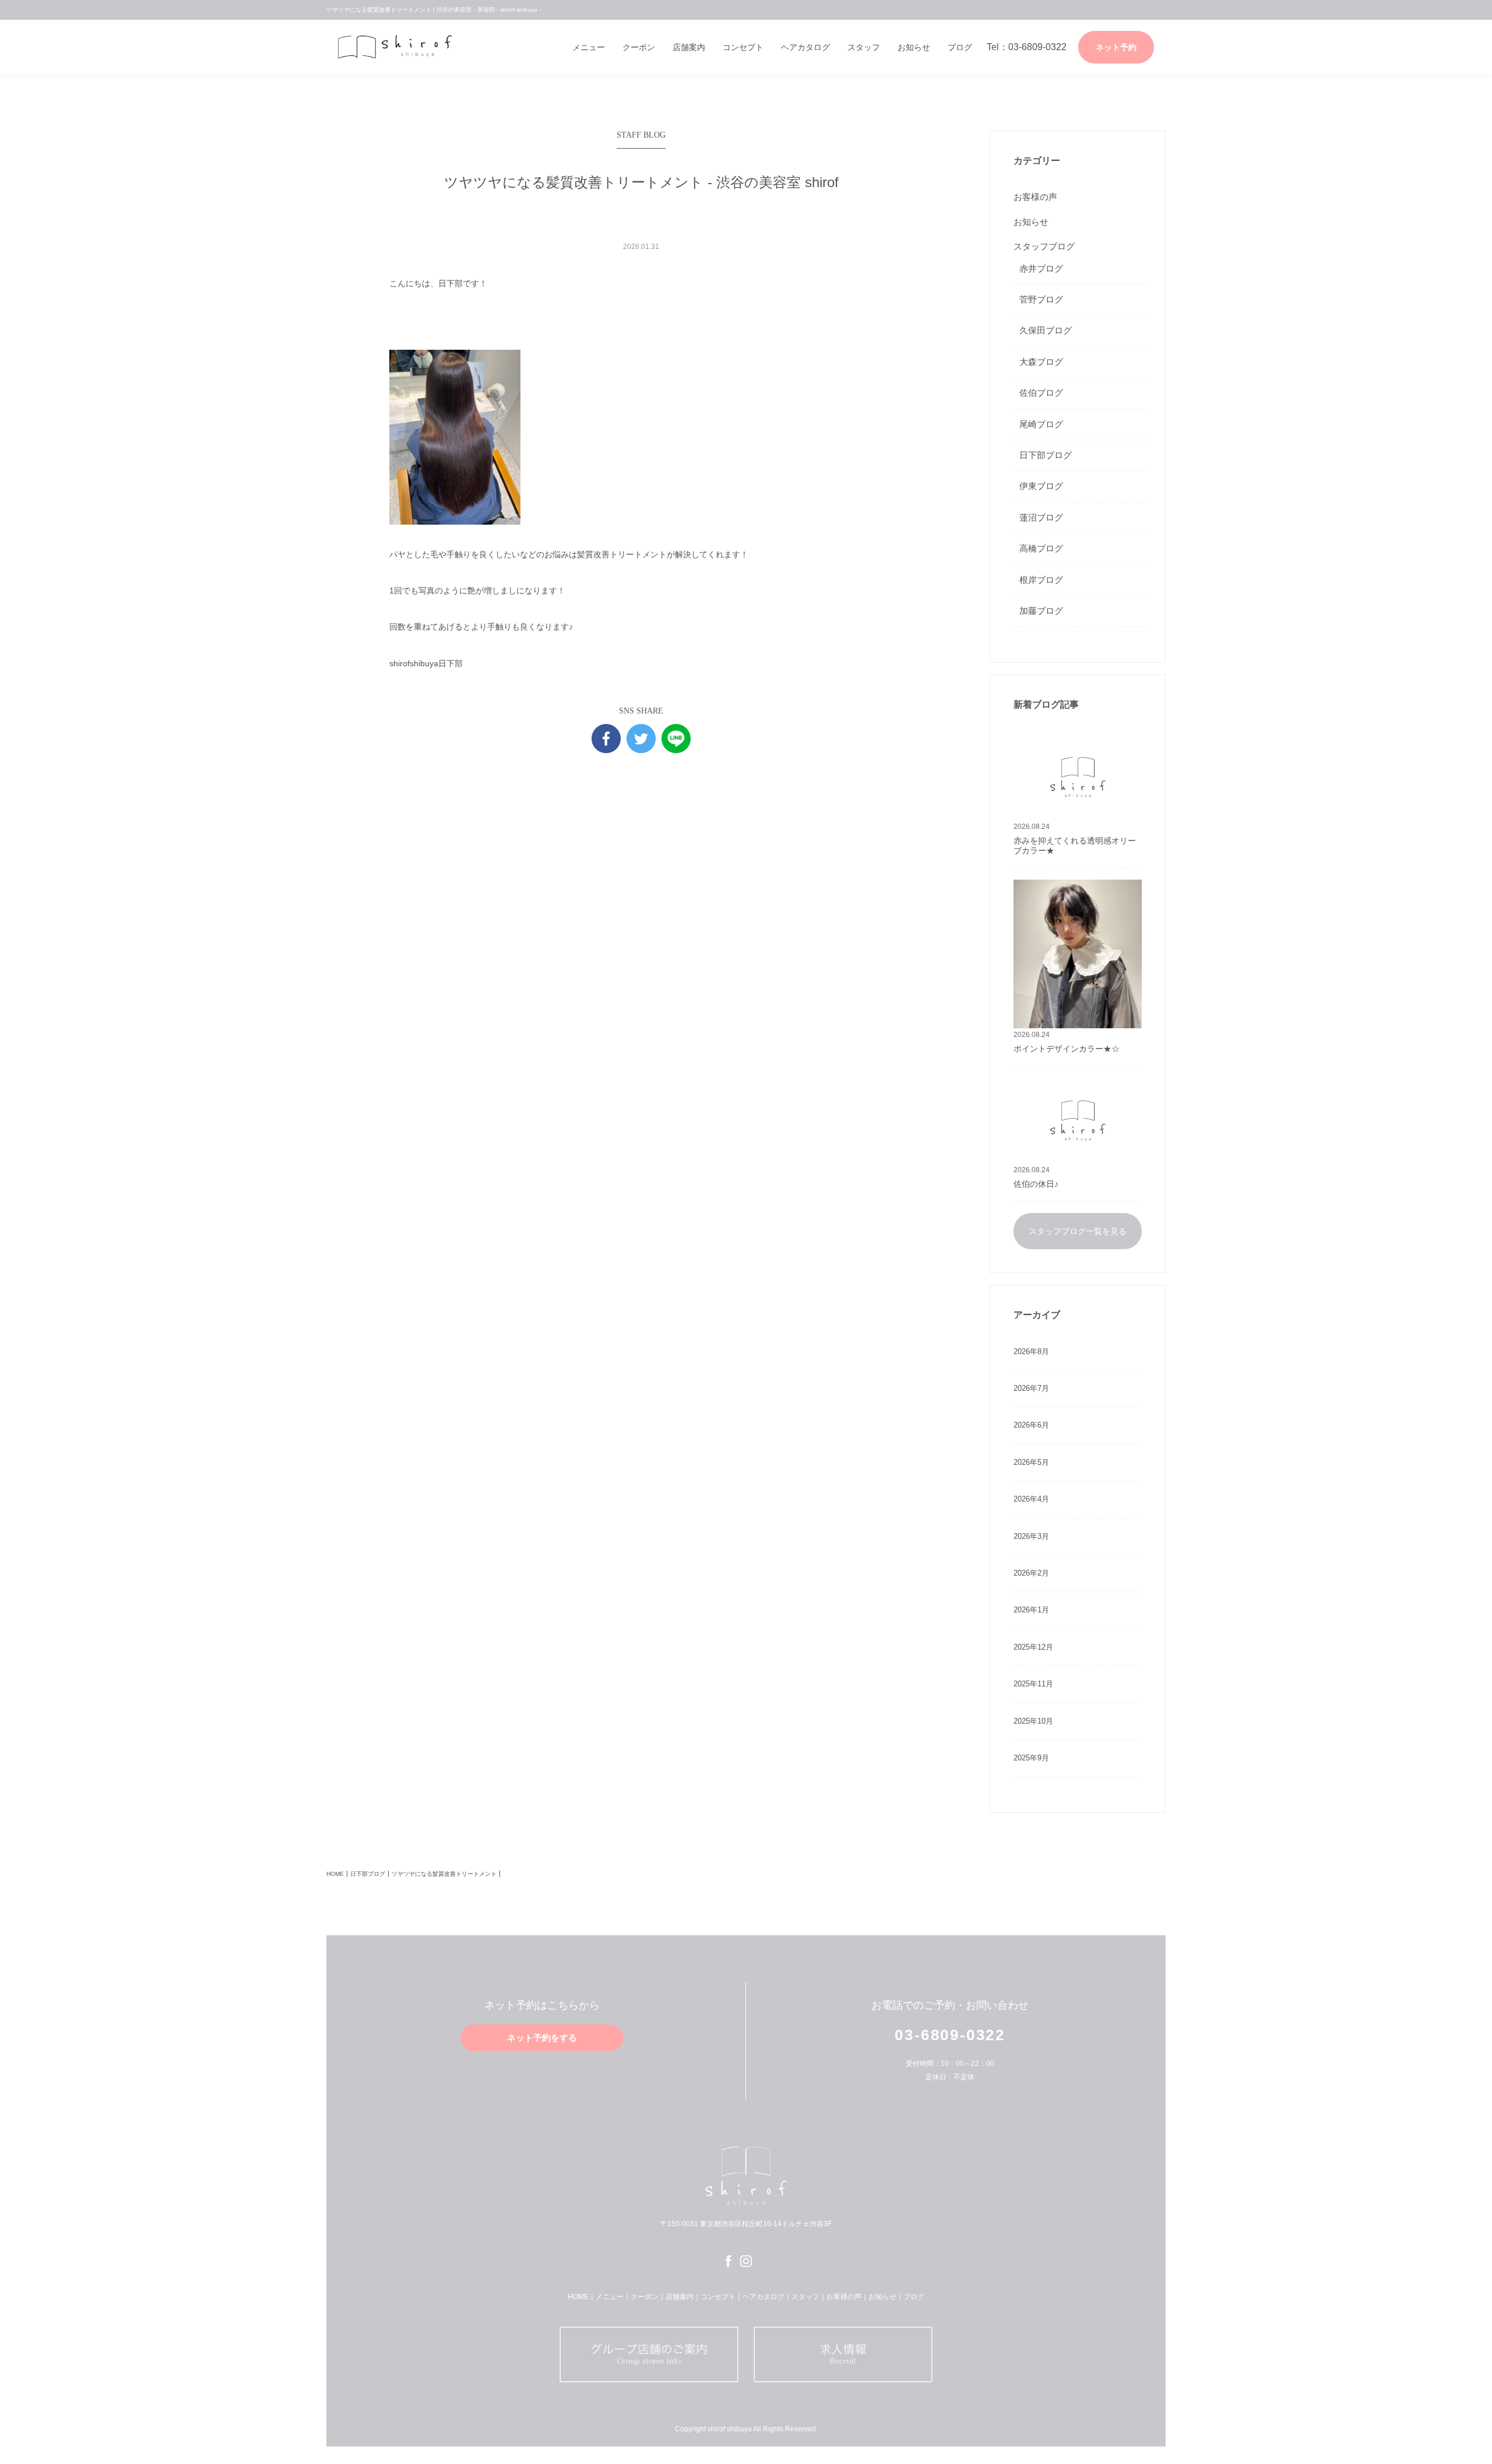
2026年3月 (1031, 1536)
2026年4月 (1031, 1499)
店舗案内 (689, 47)
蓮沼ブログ (1041, 517)
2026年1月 (1031, 1610)
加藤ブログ (1041, 611)
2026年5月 (1031, 1462)
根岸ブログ (1041, 580)
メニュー (589, 47)
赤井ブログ (1041, 268)
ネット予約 (1116, 47)
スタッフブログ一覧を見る (1078, 1231)
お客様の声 (1035, 197)
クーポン (639, 47)
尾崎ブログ (1041, 424)
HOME (335, 1874)
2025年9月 (1031, 1758)
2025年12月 (1033, 1647)
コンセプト (743, 47)
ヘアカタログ (805, 47)
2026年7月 (1031, 1388)
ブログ (960, 47)
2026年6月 (1031, 1425)
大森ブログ (1041, 362)
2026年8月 (1031, 1351)
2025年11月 (1033, 1684)
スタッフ (864, 47)
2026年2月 (1031, 1573)
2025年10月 (1033, 1721)
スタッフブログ (1044, 246)
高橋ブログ (1041, 548)
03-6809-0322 (950, 2035)
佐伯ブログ (1041, 393)
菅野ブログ (1041, 299)
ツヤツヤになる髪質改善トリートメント (444, 1874)
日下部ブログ (1046, 455)
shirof (399, 47)
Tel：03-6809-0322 (1027, 47)
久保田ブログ (1046, 330)
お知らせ (914, 47)
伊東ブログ (1041, 486)
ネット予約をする (542, 2038)
